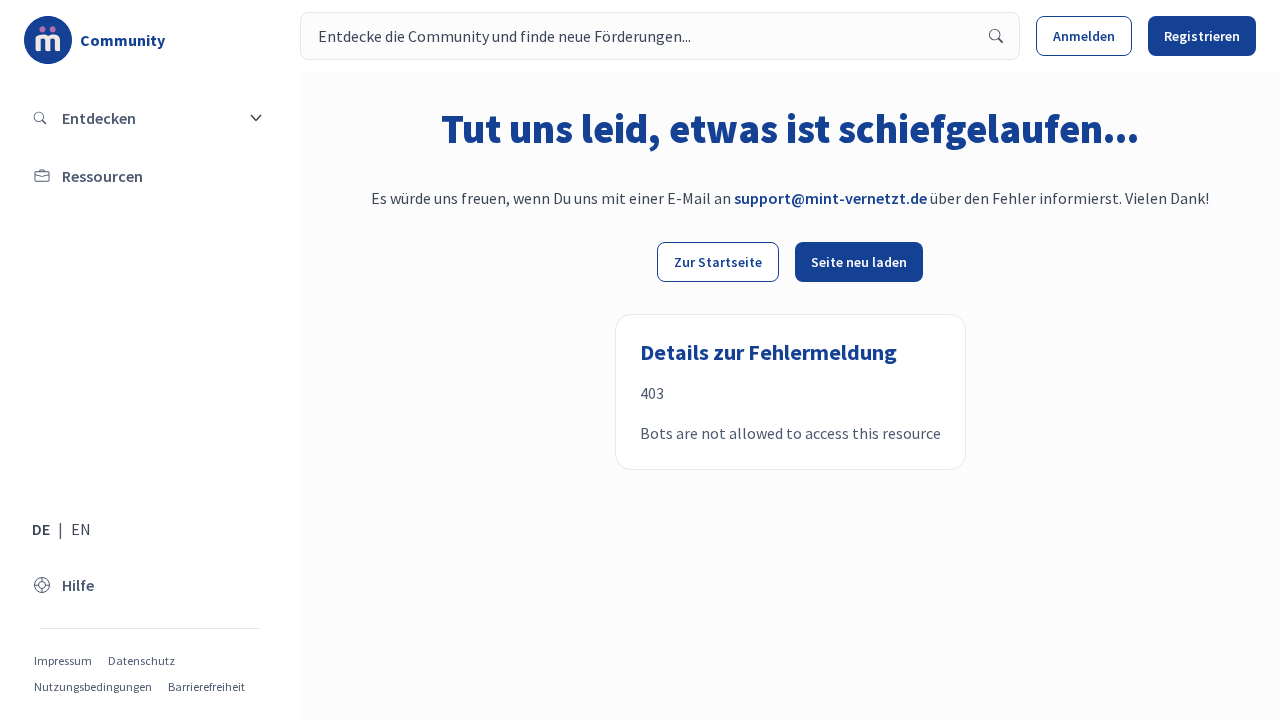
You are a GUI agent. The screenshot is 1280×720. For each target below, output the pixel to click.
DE (41, 529)
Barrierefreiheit (206, 686)
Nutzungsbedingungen (93, 686)
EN (81, 529)
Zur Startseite (718, 262)
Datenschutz (141, 660)
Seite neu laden (859, 262)
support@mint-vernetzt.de (830, 198)
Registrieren (1202, 36)
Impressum (63, 660)
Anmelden (1084, 36)
